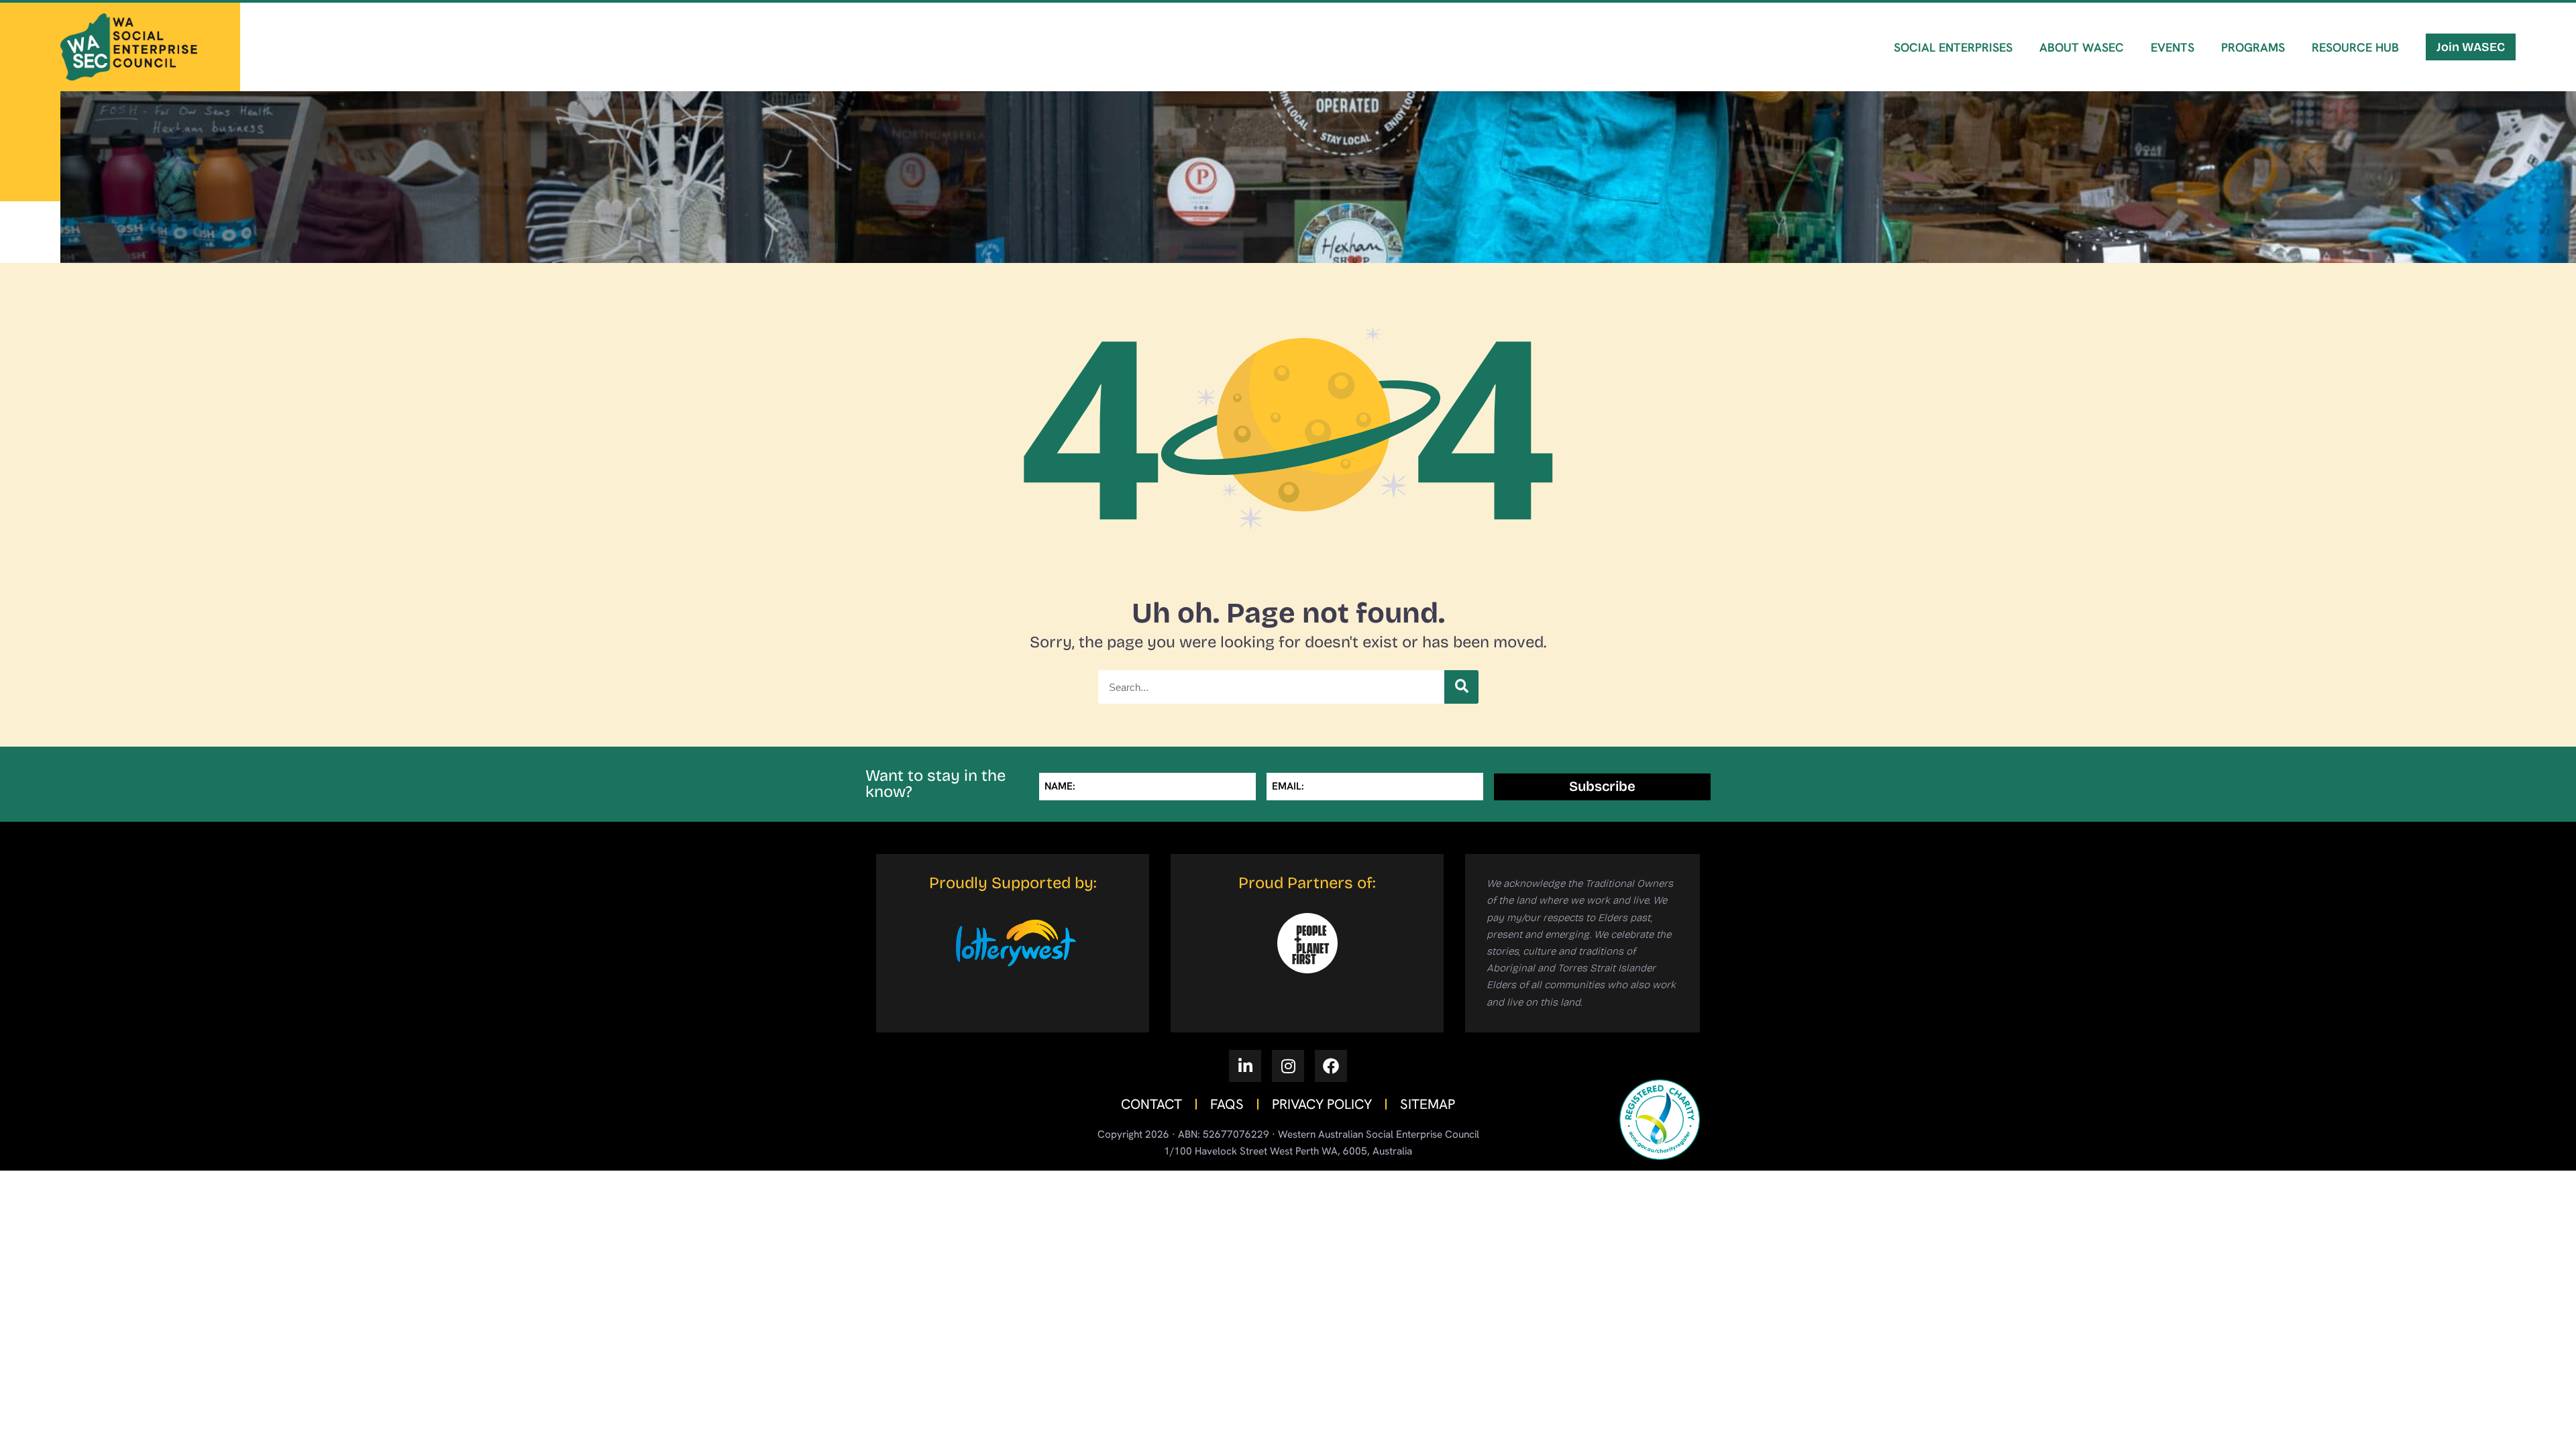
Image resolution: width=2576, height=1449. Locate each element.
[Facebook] (1331, 1066)
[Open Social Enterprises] (1957, 85)
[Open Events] (2176, 85)
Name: (1060, 786)
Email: (1288, 786)
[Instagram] (1288, 1066)
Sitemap (1428, 1104)
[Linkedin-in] (1245, 1066)
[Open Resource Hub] (2359, 85)
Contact (1151, 1104)
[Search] (1461, 687)
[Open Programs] (2256, 85)
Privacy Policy (1322, 1104)
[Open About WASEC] (2085, 85)
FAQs (1227, 1104)
